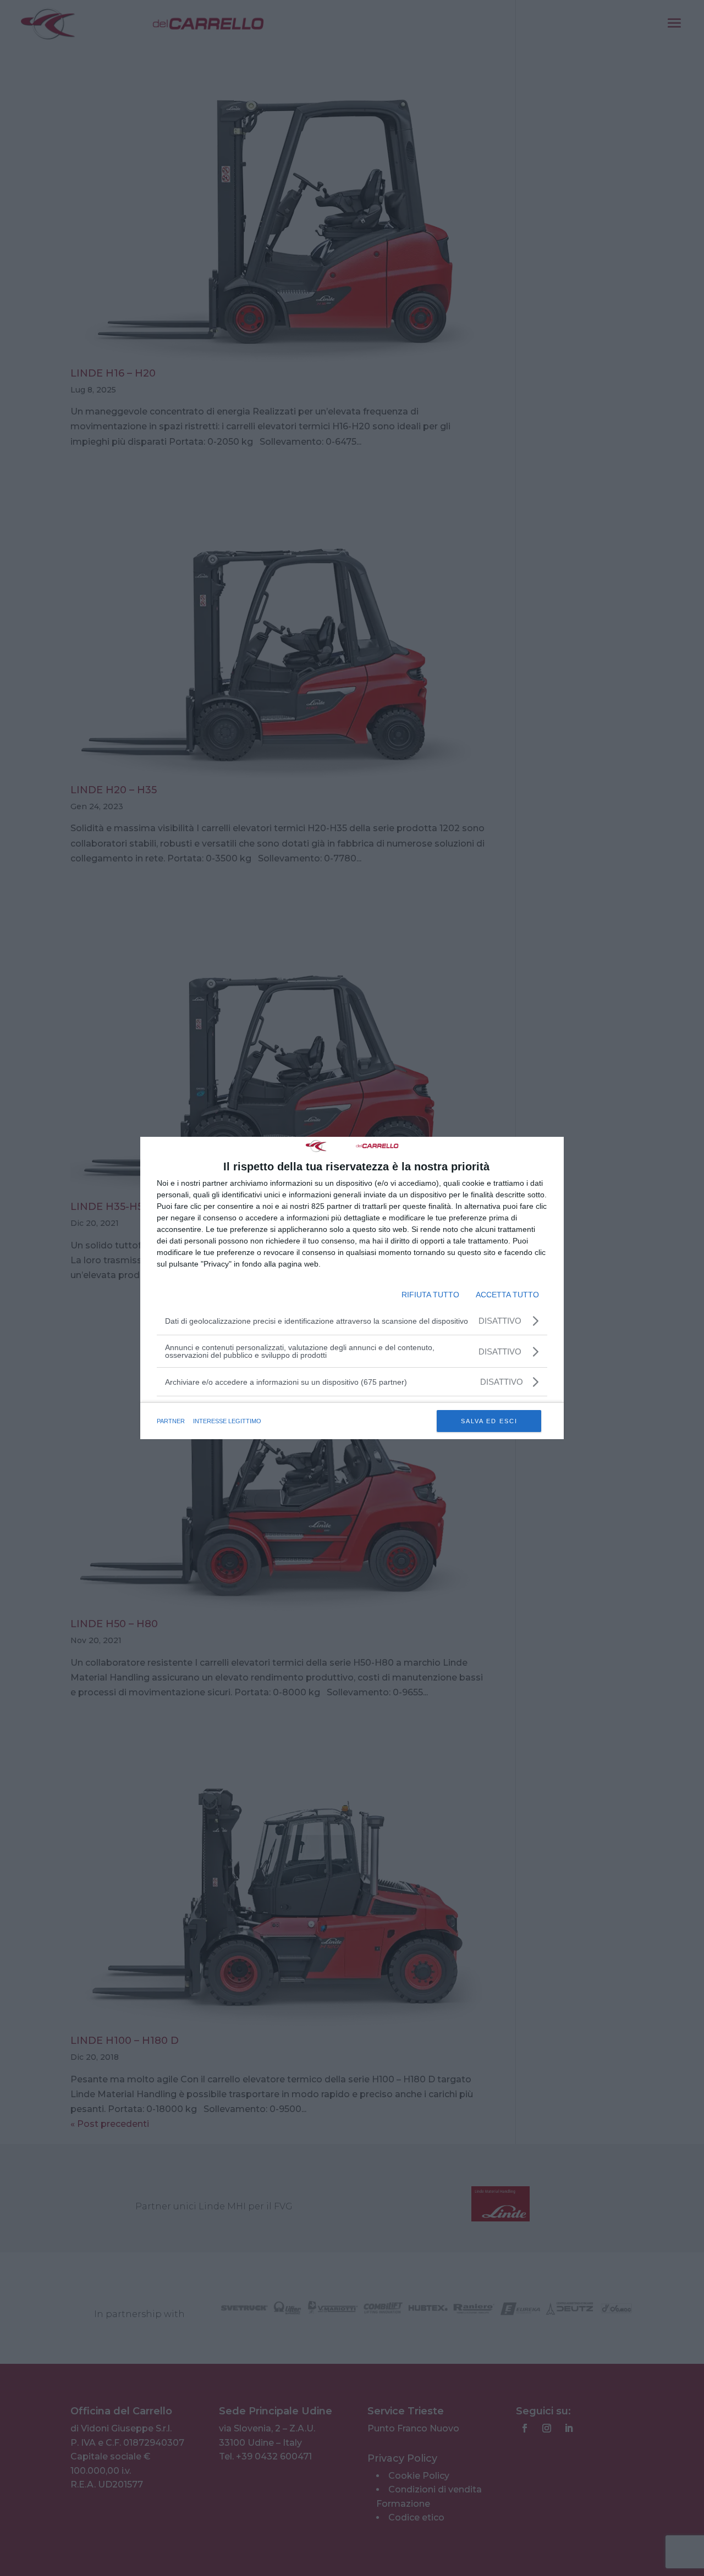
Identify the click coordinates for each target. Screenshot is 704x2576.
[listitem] (352, 1382)
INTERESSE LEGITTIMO (227, 1421)
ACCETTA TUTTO (507, 1295)
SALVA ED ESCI (489, 1421)
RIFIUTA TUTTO (430, 1295)
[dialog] (352, 1288)
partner (171, 1421)
